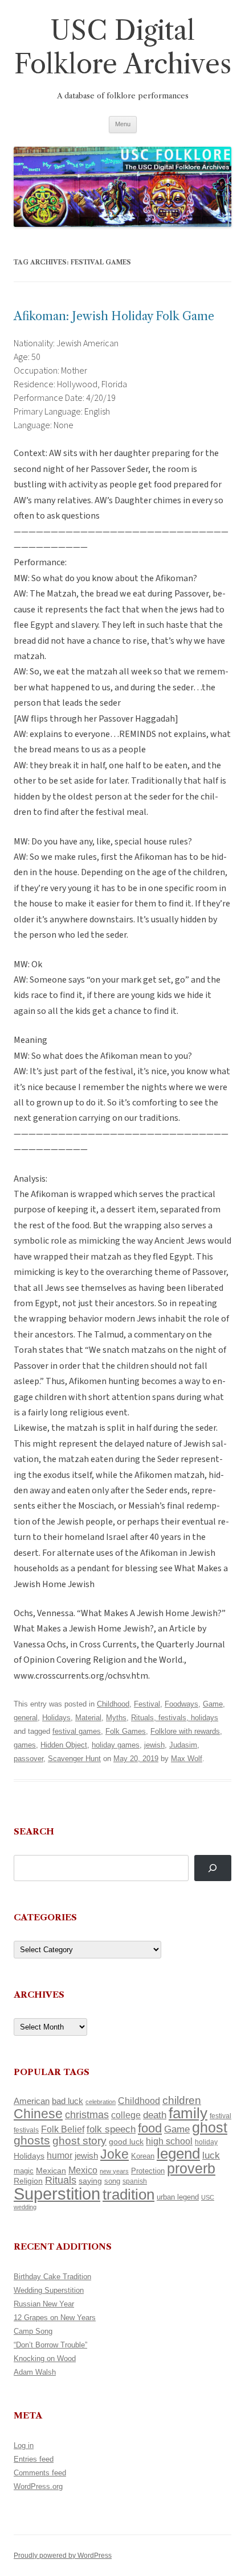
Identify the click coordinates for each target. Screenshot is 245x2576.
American (32, 2101)
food (150, 2128)
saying (90, 2181)
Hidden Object (64, 1745)
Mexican (51, 2171)
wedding (25, 2207)
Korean (143, 2156)
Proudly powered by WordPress (63, 2556)
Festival (147, 1704)
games (25, 1745)
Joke (115, 2154)
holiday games (116, 1745)
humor (60, 2155)
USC (208, 2197)
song (112, 2181)
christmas (87, 2115)
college (126, 2115)
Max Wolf (187, 1759)
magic (24, 2171)
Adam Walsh (35, 2372)
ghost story (79, 2141)
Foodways (181, 1704)
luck (211, 2155)
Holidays (56, 1718)
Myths (116, 1718)
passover (28, 1759)
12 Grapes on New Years (55, 2318)
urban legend (178, 2197)
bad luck (68, 2101)
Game (213, 1704)
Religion (28, 2181)
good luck (126, 2142)
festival (220, 2116)
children (182, 2100)
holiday (206, 2142)
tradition (128, 2194)
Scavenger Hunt (74, 1759)
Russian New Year (44, 2304)
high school (169, 2141)
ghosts (32, 2140)
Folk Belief (63, 2129)
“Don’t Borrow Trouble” (50, 2345)
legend (178, 2153)
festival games (77, 1731)
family (188, 2113)
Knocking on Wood (45, 2358)
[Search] (213, 1868)
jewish (154, 1745)
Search (34, 1831)
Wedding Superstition (49, 2290)
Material (88, 1718)
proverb (191, 2168)
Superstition (57, 2194)
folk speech (111, 2129)
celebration (101, 2102)
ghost (210, 2128)
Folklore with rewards (185, 1731)
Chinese (38, 2114)
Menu (123, 124)
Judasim (183, 1745)
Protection (148, 2171)
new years (114, 2171)
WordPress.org (38, 2486)
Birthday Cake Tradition (52, 2277)
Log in (24, 2445)
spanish (135, 2181)
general (26, 1718)
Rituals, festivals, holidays (175, 1718)
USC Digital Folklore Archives (123, 47)
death (155, 2115)
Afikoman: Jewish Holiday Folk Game (114, 316)
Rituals (61, 2180)
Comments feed (40, 2473)
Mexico (83, 2170)
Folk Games (126, 1731)
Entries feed (34, 2459)
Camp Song (33, 2331)
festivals (26, 2130)
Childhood (113, 1704)
